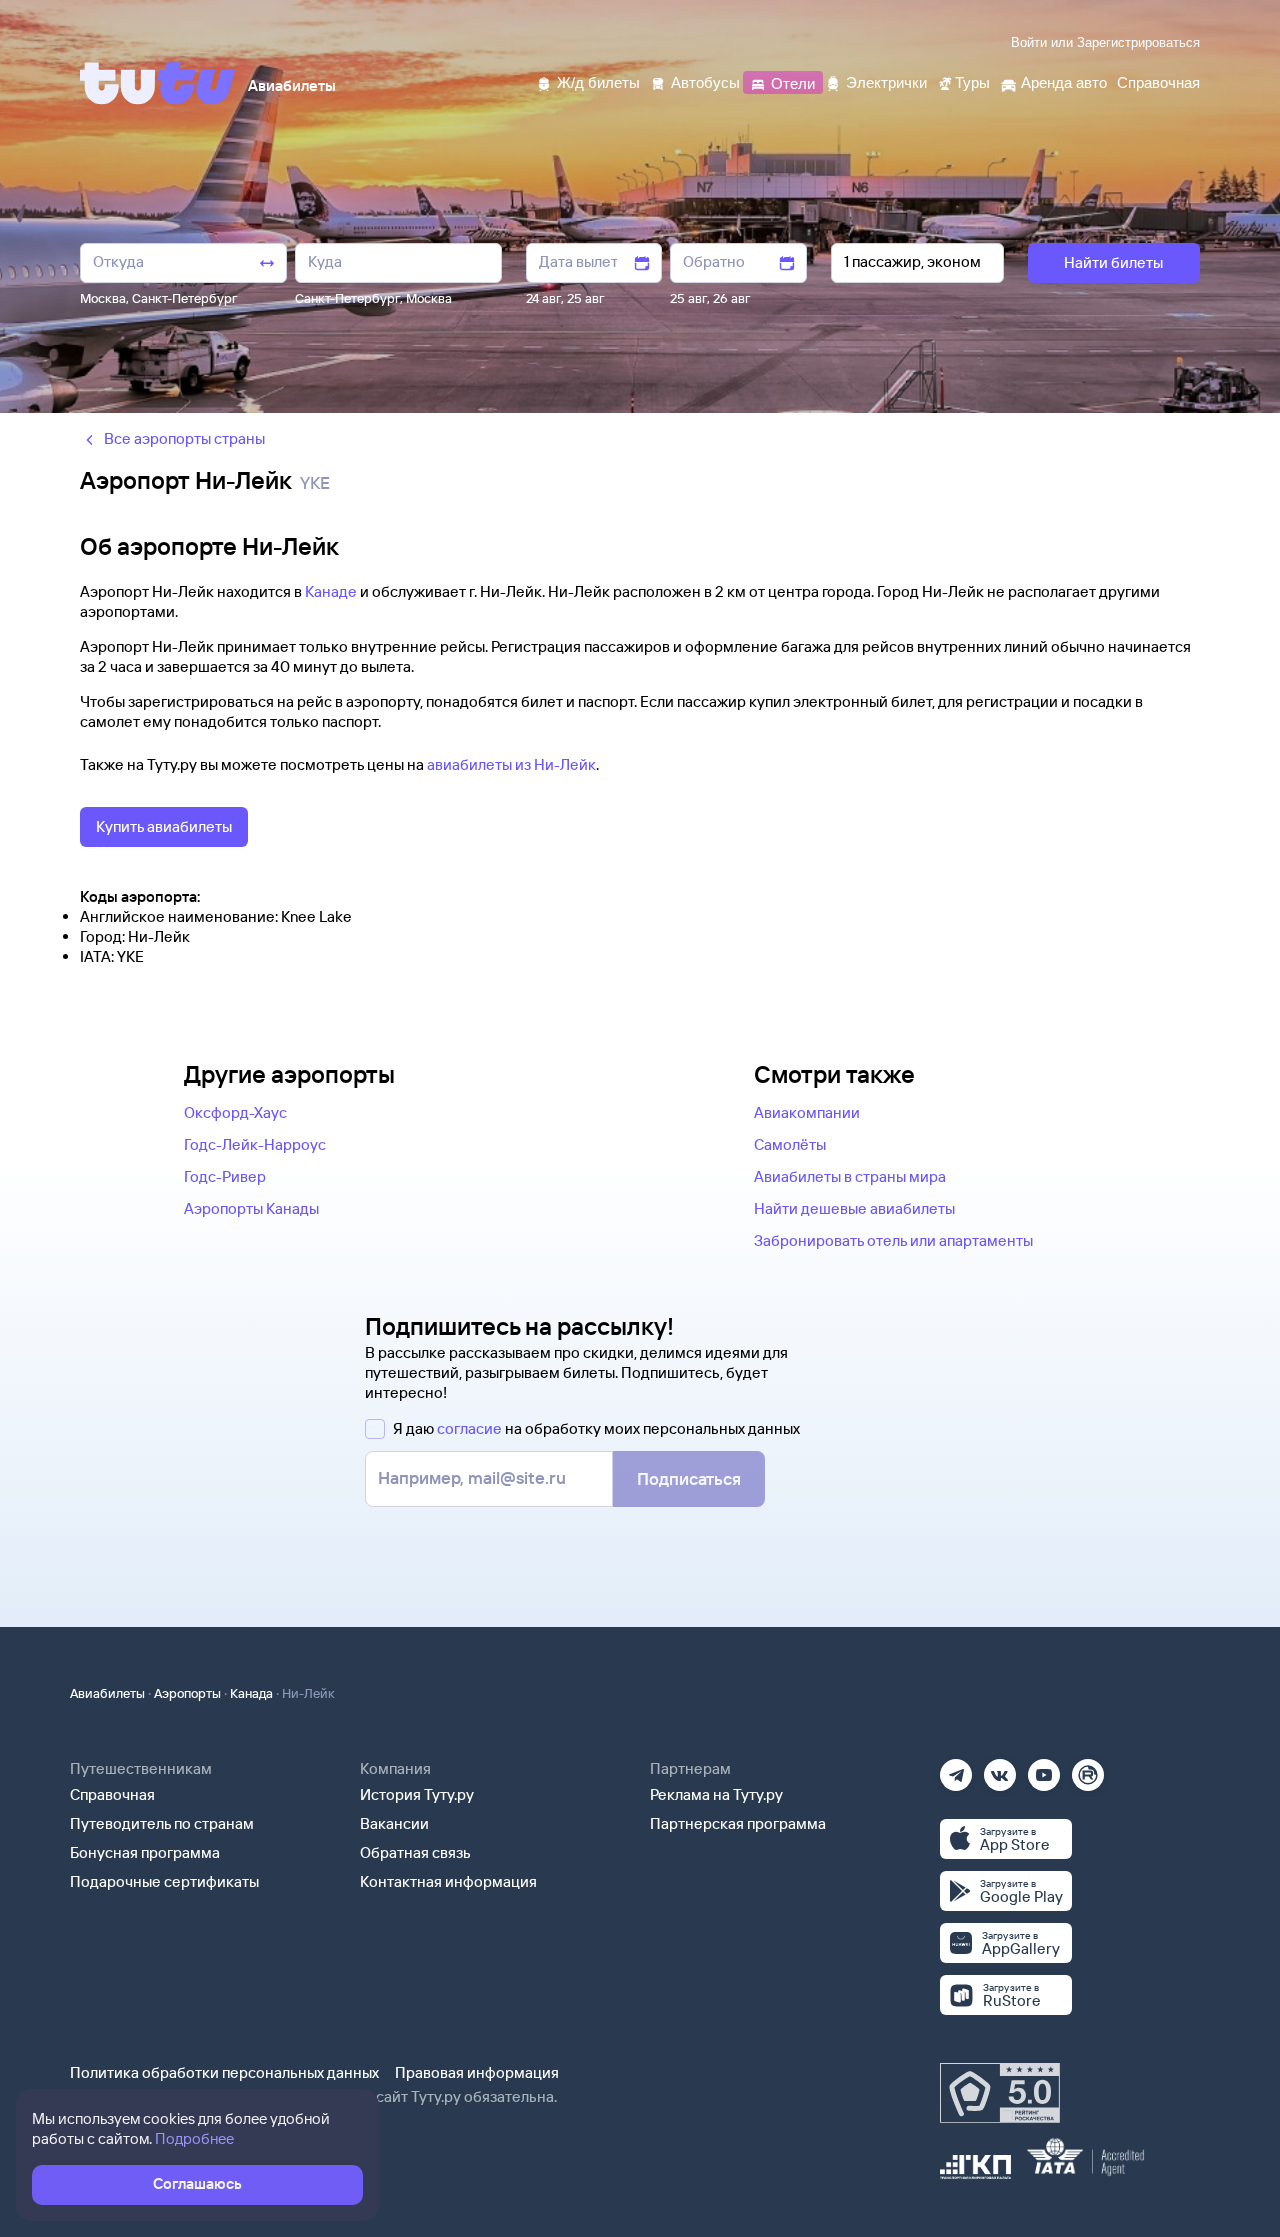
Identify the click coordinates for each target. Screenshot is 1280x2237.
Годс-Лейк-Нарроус (255, 1144)
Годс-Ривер (225, 1176)
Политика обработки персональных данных (224, 2072)
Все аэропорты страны (184, 438)
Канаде (331, 591)
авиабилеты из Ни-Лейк (511, 764)
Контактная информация (448, 1881)
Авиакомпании (807, 1112)
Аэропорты (187, 1693)
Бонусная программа (145, 1852)
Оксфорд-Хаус (235, 1112)
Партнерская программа (738, 1823)
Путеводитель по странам (162, 1823)
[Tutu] (158, 83)
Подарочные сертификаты (164, 1881)
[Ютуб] (1044, 1768)
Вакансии (394, 1823)
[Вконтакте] (1000, 1768)
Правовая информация (477, 2072)
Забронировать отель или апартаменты (893, 1240)
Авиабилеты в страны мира (850, 1176)
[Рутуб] (1088, 1768)
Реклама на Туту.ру (716, 1794)
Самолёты (790, 1144)
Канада (251, 1693)
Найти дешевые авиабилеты (854, 1208)
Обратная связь (415, 1852)
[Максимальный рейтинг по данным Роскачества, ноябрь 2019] (1000, 2093)
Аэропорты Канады (251, 1208)
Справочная (112, 1794)
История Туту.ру (417, 1794)
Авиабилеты (107, 1693)
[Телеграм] (956, 1768)
